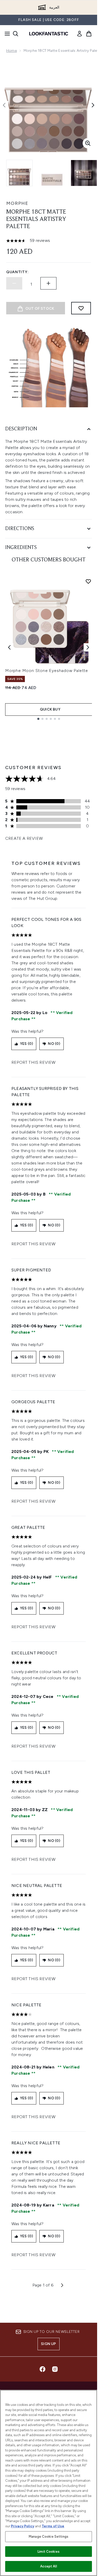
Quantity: (17, 272)
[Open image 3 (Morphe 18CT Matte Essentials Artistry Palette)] (84, 173)
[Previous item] (9, 647)
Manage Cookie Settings (49, 2537)
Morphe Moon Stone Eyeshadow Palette (47, 671)
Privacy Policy (23, 2526)
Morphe (17, 203)
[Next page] (62, 2285)
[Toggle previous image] (4, 105)
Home (12, 51)
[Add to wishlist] (81, 308)
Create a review (24, 838)
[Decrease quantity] (14, 283)
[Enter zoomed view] (88, 143)
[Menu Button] (6, 34)
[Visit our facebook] (42, 2369)
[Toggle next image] (93, 105)
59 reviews (40, 240)
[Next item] (88, 647)
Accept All (48, 2566)
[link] (80, 34)
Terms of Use (53, 2526)
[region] (49, 2483)
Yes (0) (26, 1044)
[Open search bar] (16, 34)
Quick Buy (50, 709)
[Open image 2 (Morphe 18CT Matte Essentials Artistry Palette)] (52, 173)
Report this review (34, 1062)
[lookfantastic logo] (49, 34)
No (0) (54, 1044)
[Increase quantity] (48, 283)
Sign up (48, 2344)
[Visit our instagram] (55, 2369)
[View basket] (89, 34)
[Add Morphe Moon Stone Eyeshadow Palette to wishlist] (88, 581)
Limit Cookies (49, 2552)
